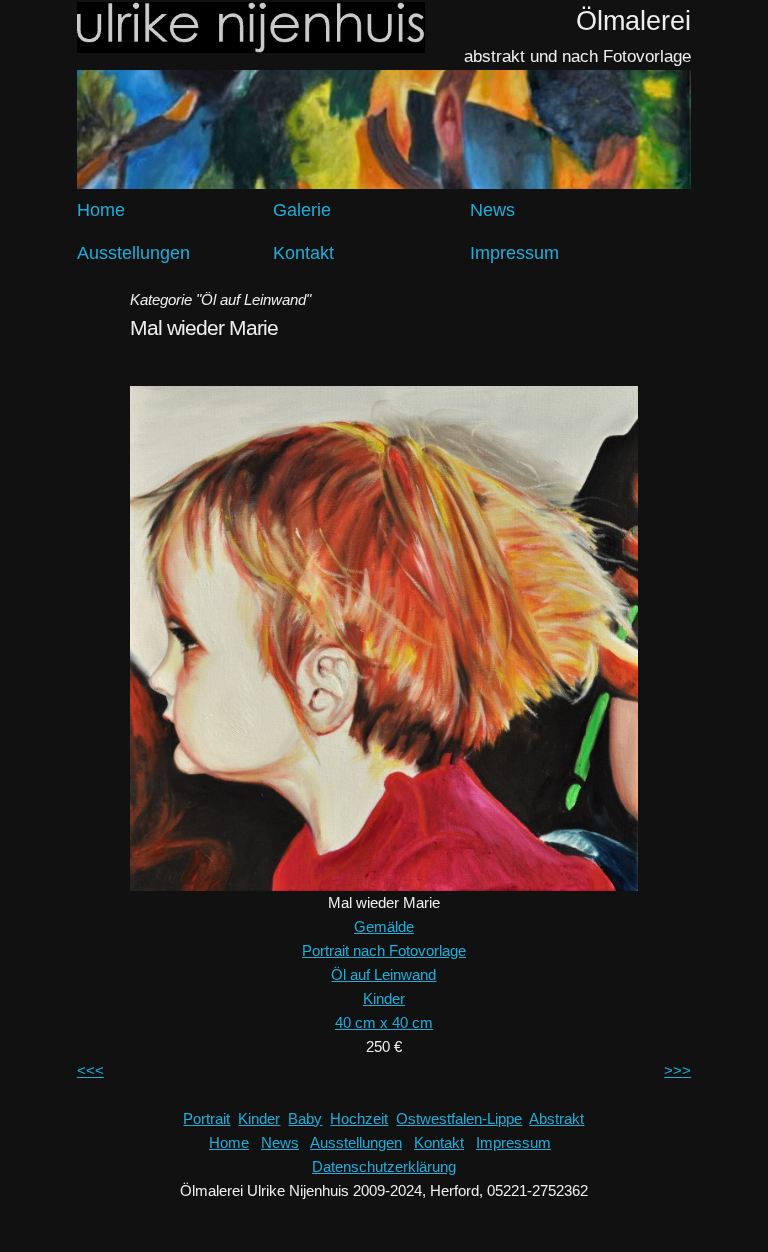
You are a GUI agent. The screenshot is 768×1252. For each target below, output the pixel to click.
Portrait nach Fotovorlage (384, 950)
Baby (305, 1118)
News (492, 210)
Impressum (514, 253)
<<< (90, 1070)
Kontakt (303, 253)
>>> (677, 1070)
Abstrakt (556, 1118)
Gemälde (384, 926)
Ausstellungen (133, 253)
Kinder (384, 998)
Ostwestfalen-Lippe (459, 1118)
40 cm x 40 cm (384, 1022)
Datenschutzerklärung (384, 1166)
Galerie (302, 210)
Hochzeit (359, 1118)
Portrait (206, 1118)
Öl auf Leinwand (383, 974)
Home (101, 210)
